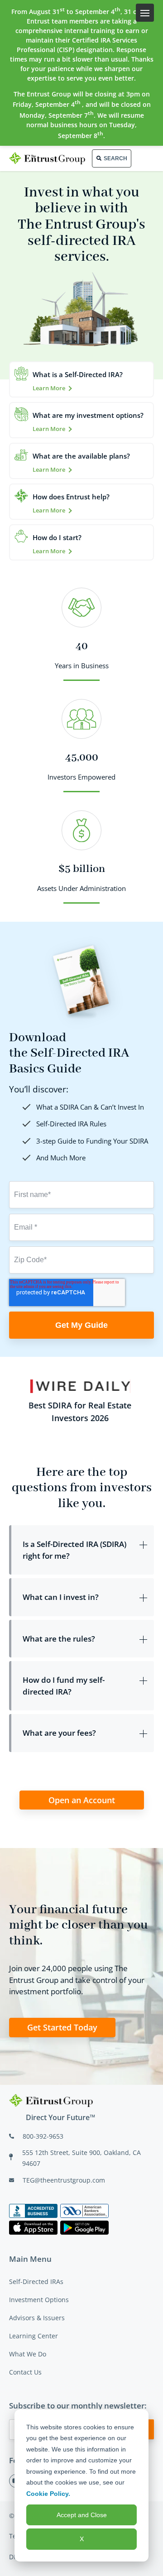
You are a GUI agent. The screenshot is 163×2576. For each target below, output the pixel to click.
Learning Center (34, 2336)
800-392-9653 (43, 2136)
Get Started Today (62, 2027)
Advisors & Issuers (37, 2318)
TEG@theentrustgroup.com (64, 2180)
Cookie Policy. (48, 2494)
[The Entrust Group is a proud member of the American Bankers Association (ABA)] (84, 2211)
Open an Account (82, 1800)
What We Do (28, 2354)
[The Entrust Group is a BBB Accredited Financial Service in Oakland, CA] (33, 2211)
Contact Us (25, 2372)
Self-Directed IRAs (36, 2282)
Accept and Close (82, 2515)
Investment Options (39, 2300)
